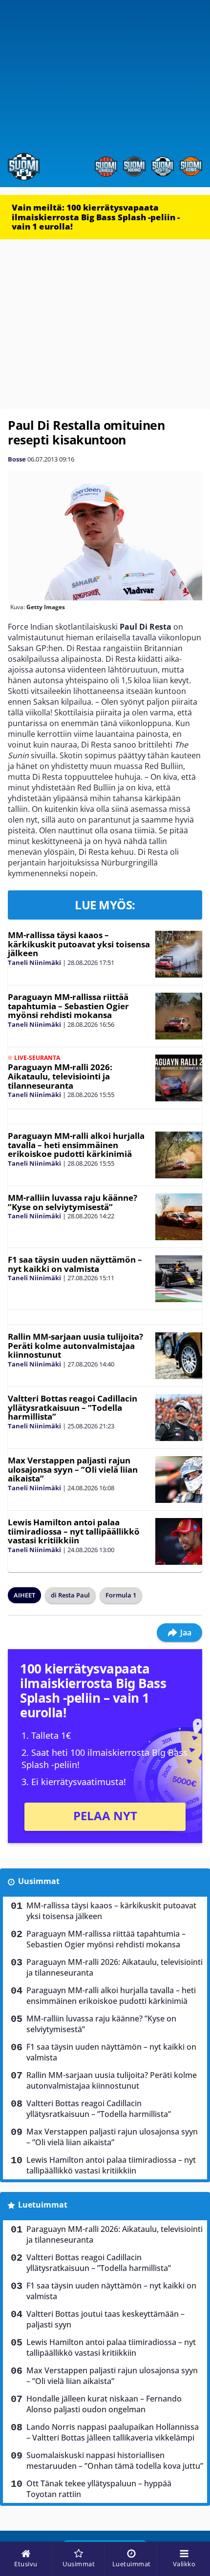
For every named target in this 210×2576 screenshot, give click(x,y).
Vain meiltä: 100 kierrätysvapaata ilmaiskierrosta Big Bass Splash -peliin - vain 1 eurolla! (96, 217)
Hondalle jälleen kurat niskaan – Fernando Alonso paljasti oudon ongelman (104, 2404)
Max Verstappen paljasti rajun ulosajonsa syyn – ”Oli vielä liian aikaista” (73, 1469)
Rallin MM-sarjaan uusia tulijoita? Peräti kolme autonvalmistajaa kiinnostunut (75, 1346)
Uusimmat (39, 1881)
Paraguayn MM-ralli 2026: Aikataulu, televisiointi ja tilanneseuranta (60, 1076)
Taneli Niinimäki (34, 962)
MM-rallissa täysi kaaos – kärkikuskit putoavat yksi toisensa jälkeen (79, 944)
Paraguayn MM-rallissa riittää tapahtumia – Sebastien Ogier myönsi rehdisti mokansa (68, 1006)
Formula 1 (121, 1595)
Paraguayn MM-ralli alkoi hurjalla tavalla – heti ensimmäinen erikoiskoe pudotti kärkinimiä (76, 1145)
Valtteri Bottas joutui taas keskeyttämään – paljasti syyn (105, 2319)
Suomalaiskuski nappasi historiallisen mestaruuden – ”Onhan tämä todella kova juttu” (115, 2461)
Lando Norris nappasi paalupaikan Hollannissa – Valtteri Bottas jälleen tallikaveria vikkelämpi (113, 2432)
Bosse (17, 459)
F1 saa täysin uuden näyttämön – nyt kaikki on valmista (75, 1264)
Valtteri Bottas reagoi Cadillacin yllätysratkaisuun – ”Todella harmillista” (73, 1407)
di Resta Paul (70, 1595)
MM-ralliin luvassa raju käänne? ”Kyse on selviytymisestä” (73, 1202)
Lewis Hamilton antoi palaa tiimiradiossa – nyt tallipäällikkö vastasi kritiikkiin (74, 1531)
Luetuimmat (43, 2205)
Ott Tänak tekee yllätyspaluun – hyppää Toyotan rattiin (99, 2489)
